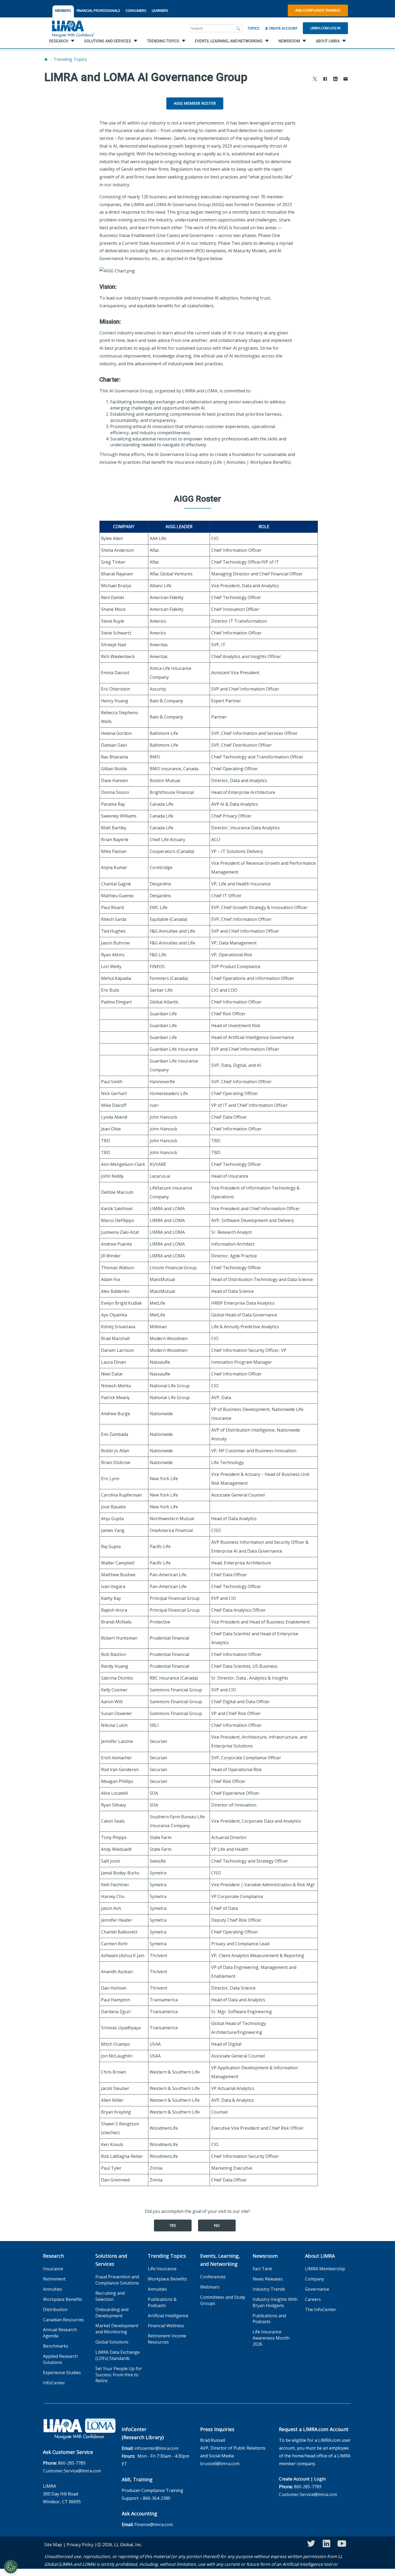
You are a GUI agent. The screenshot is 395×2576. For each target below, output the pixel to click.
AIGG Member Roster (195, 103)
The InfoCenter (321, 2309)
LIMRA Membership (325, 2269)
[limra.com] (73, 28)
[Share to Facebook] (325, 80)
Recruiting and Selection (110, 2296)
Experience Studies (62, 2373)
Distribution (55, 2309)
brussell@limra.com (220, 2464)
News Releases (268, 2279)
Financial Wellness (166, 2326)
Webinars (210, 2287)
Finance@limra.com (154, 2524)
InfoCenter (54, 2383)
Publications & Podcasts (162, 2302)
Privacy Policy (80, 2545)
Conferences (213, 2277)
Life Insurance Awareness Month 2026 (271, 2338)
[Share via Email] (346, 80)
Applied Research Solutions (60, 2359)
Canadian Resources (63, 2320)
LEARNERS (160, 10)
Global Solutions (112, 2342)
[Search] (238, 28)
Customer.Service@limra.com (72, 2471)
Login (320, 2479)
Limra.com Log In (325, 28)
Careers (313, 2299)
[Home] (46, 59)
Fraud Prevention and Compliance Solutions (117, 2280)
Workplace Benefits (63, 2299)
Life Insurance (162, 2269)
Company (315, 2279)
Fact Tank (262, 2269)
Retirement (54, 2279)
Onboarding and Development (112, 2313)
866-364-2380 (157, 2498)
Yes (173, 2225)
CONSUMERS (136, 10)
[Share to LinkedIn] (335, 80)
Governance (317, 2289)
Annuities (53, 2289)
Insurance (53, 2269)
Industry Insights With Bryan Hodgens (275, 2302)
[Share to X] (315, 80)
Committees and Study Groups (223, 2300)
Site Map (53, 2545)
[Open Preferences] (11, 2567)
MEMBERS (63, 10)
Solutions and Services (111, 2260)
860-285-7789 (72, 2463)
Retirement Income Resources (167, 2339)
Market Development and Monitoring (117, 2329)
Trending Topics (70, 59)
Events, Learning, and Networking (220, 2260)
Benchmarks (56, 2346)
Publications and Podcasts (269, 2319)
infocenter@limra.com (156, 2448)
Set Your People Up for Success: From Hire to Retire (119, 2375)
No (217, 2225)
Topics (254, 28)
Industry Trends (269, 2289)
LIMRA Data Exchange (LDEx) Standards (118, 2355)
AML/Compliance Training (318, 10)
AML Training (137, 2479)
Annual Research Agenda (60, 2333)
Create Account (283, 28)
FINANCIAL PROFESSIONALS (98, 10)
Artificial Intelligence (168, 2316)
